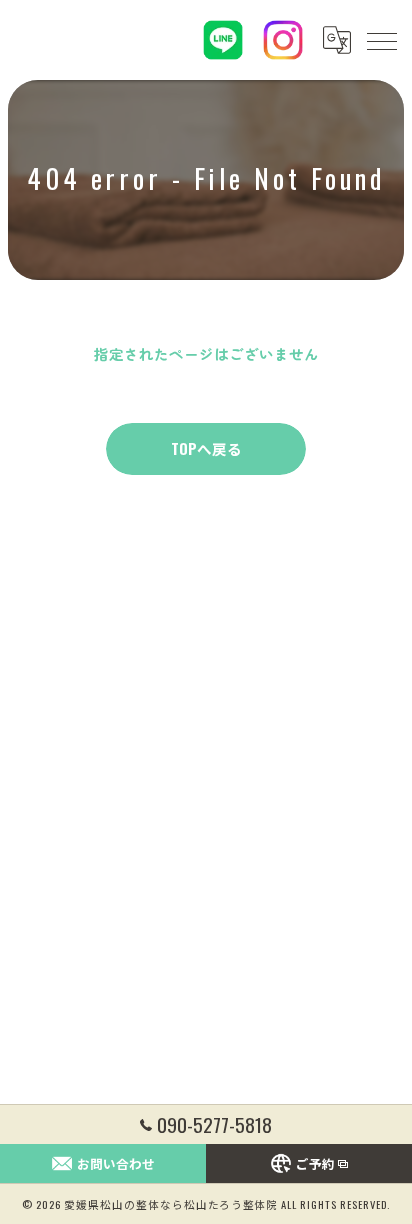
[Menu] (381, 40)
